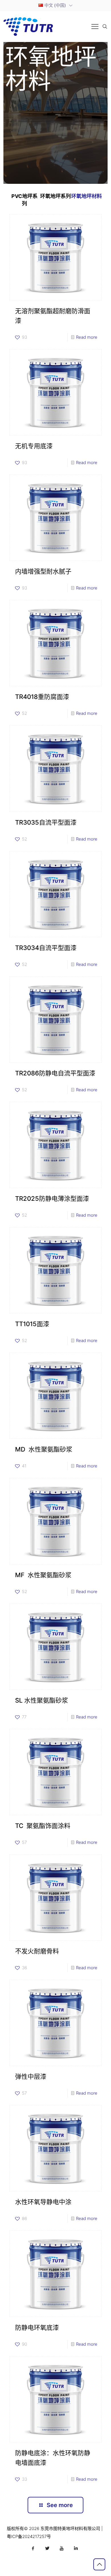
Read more (87, 337)
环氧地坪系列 (55, 196)
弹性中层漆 (31, 2076)
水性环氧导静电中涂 (43, 2202)
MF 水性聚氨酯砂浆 (43, 1575)
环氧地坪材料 (87, 196)
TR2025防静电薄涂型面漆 (52, 1199)
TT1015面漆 (32, 1324)
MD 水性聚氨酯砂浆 (44, 1449)
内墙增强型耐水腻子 (43, 571)
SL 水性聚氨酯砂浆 (42, 1700)
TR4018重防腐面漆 (42, 697)
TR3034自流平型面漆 (46, 948)
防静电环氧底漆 (37, 2328)
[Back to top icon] (99, 2564)
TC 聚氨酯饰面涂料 (43, 1826)
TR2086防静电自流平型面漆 (55, 1073)
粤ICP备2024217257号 (29, 2536)
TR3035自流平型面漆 (46, 822)
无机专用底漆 (34, 446)
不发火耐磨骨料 (37, 1951)
